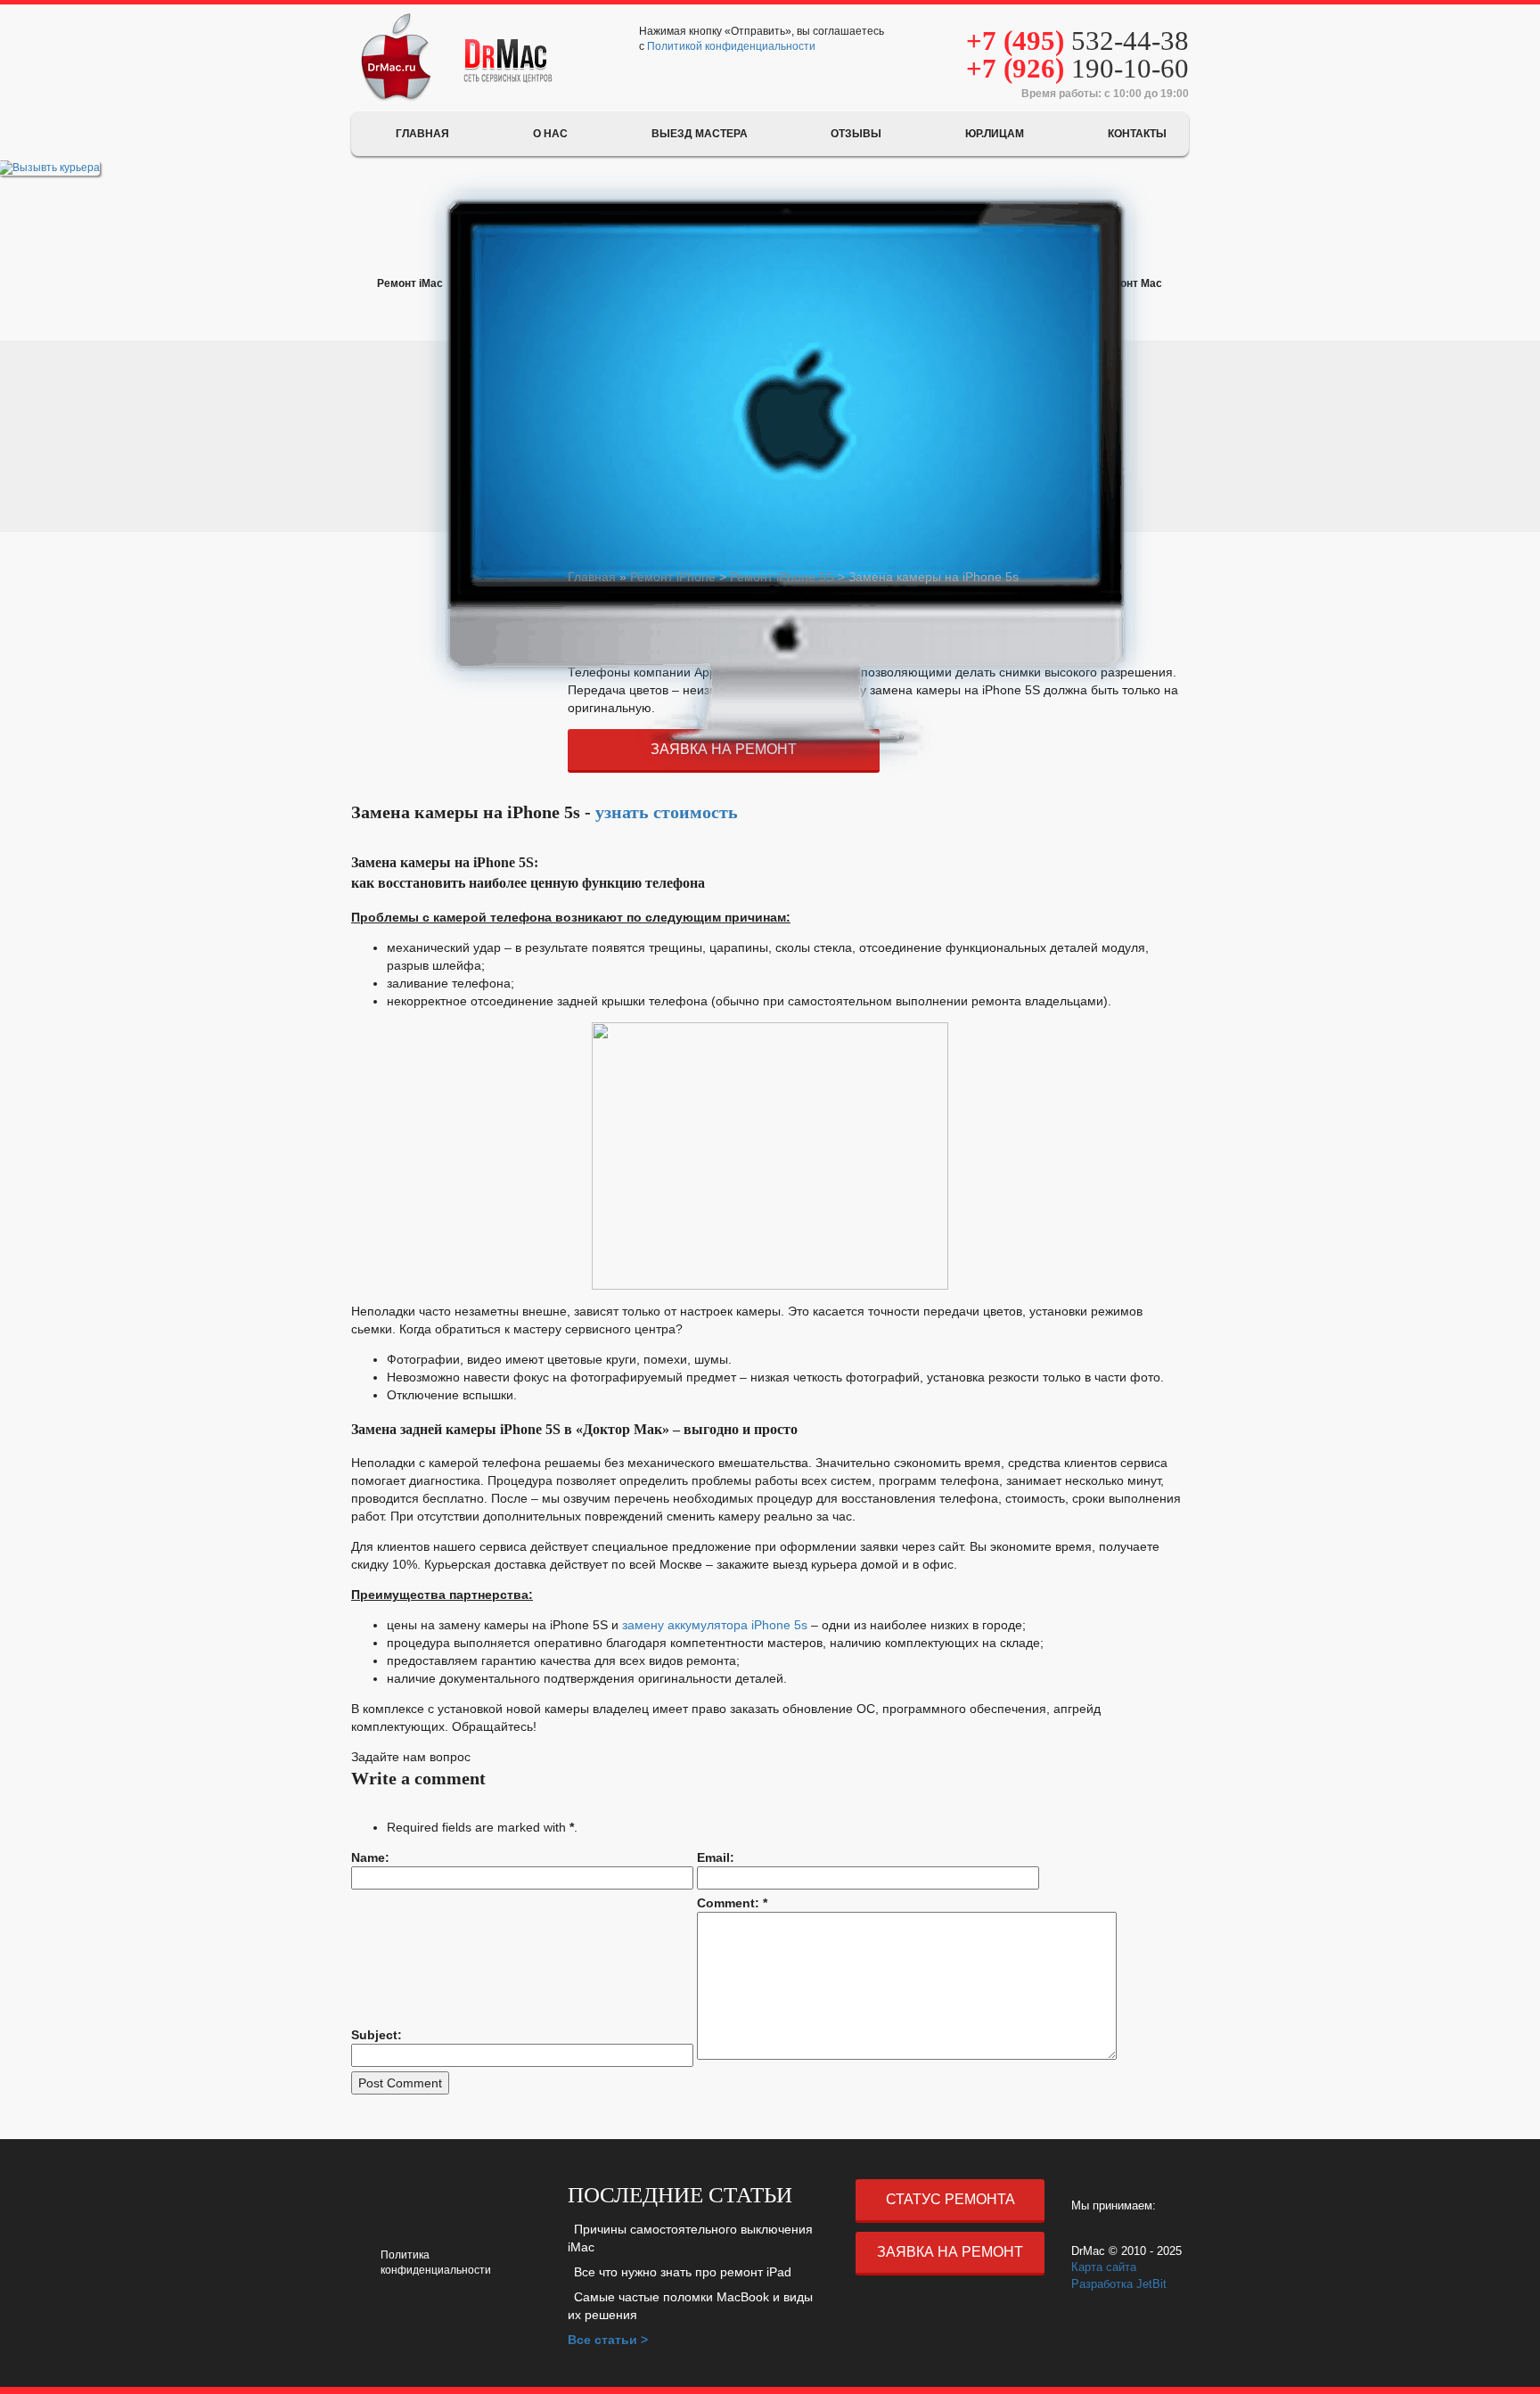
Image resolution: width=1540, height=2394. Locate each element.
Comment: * (732, 1903)
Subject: (377, 2035)
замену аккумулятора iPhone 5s (715, 1625)
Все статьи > (608, 2340)
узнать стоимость (667, 812)
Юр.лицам (995, 134)
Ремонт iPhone (673, 577)
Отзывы (856, 134)
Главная (422, 134)
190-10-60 (1077, 68)
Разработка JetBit (1119, 2284)
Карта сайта (1104, 2267)
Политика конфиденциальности (436, 2263)
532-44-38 (1077, 41)
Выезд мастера (700, 134)
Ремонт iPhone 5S (782, 577)
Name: (370, 1857)
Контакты (1137, 134)
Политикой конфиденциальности (731, 46)
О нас (550, 134)
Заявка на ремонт (950, 2252)
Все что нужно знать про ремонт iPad (683, 2272)
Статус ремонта (950, 2199)
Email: (716, 1857)
